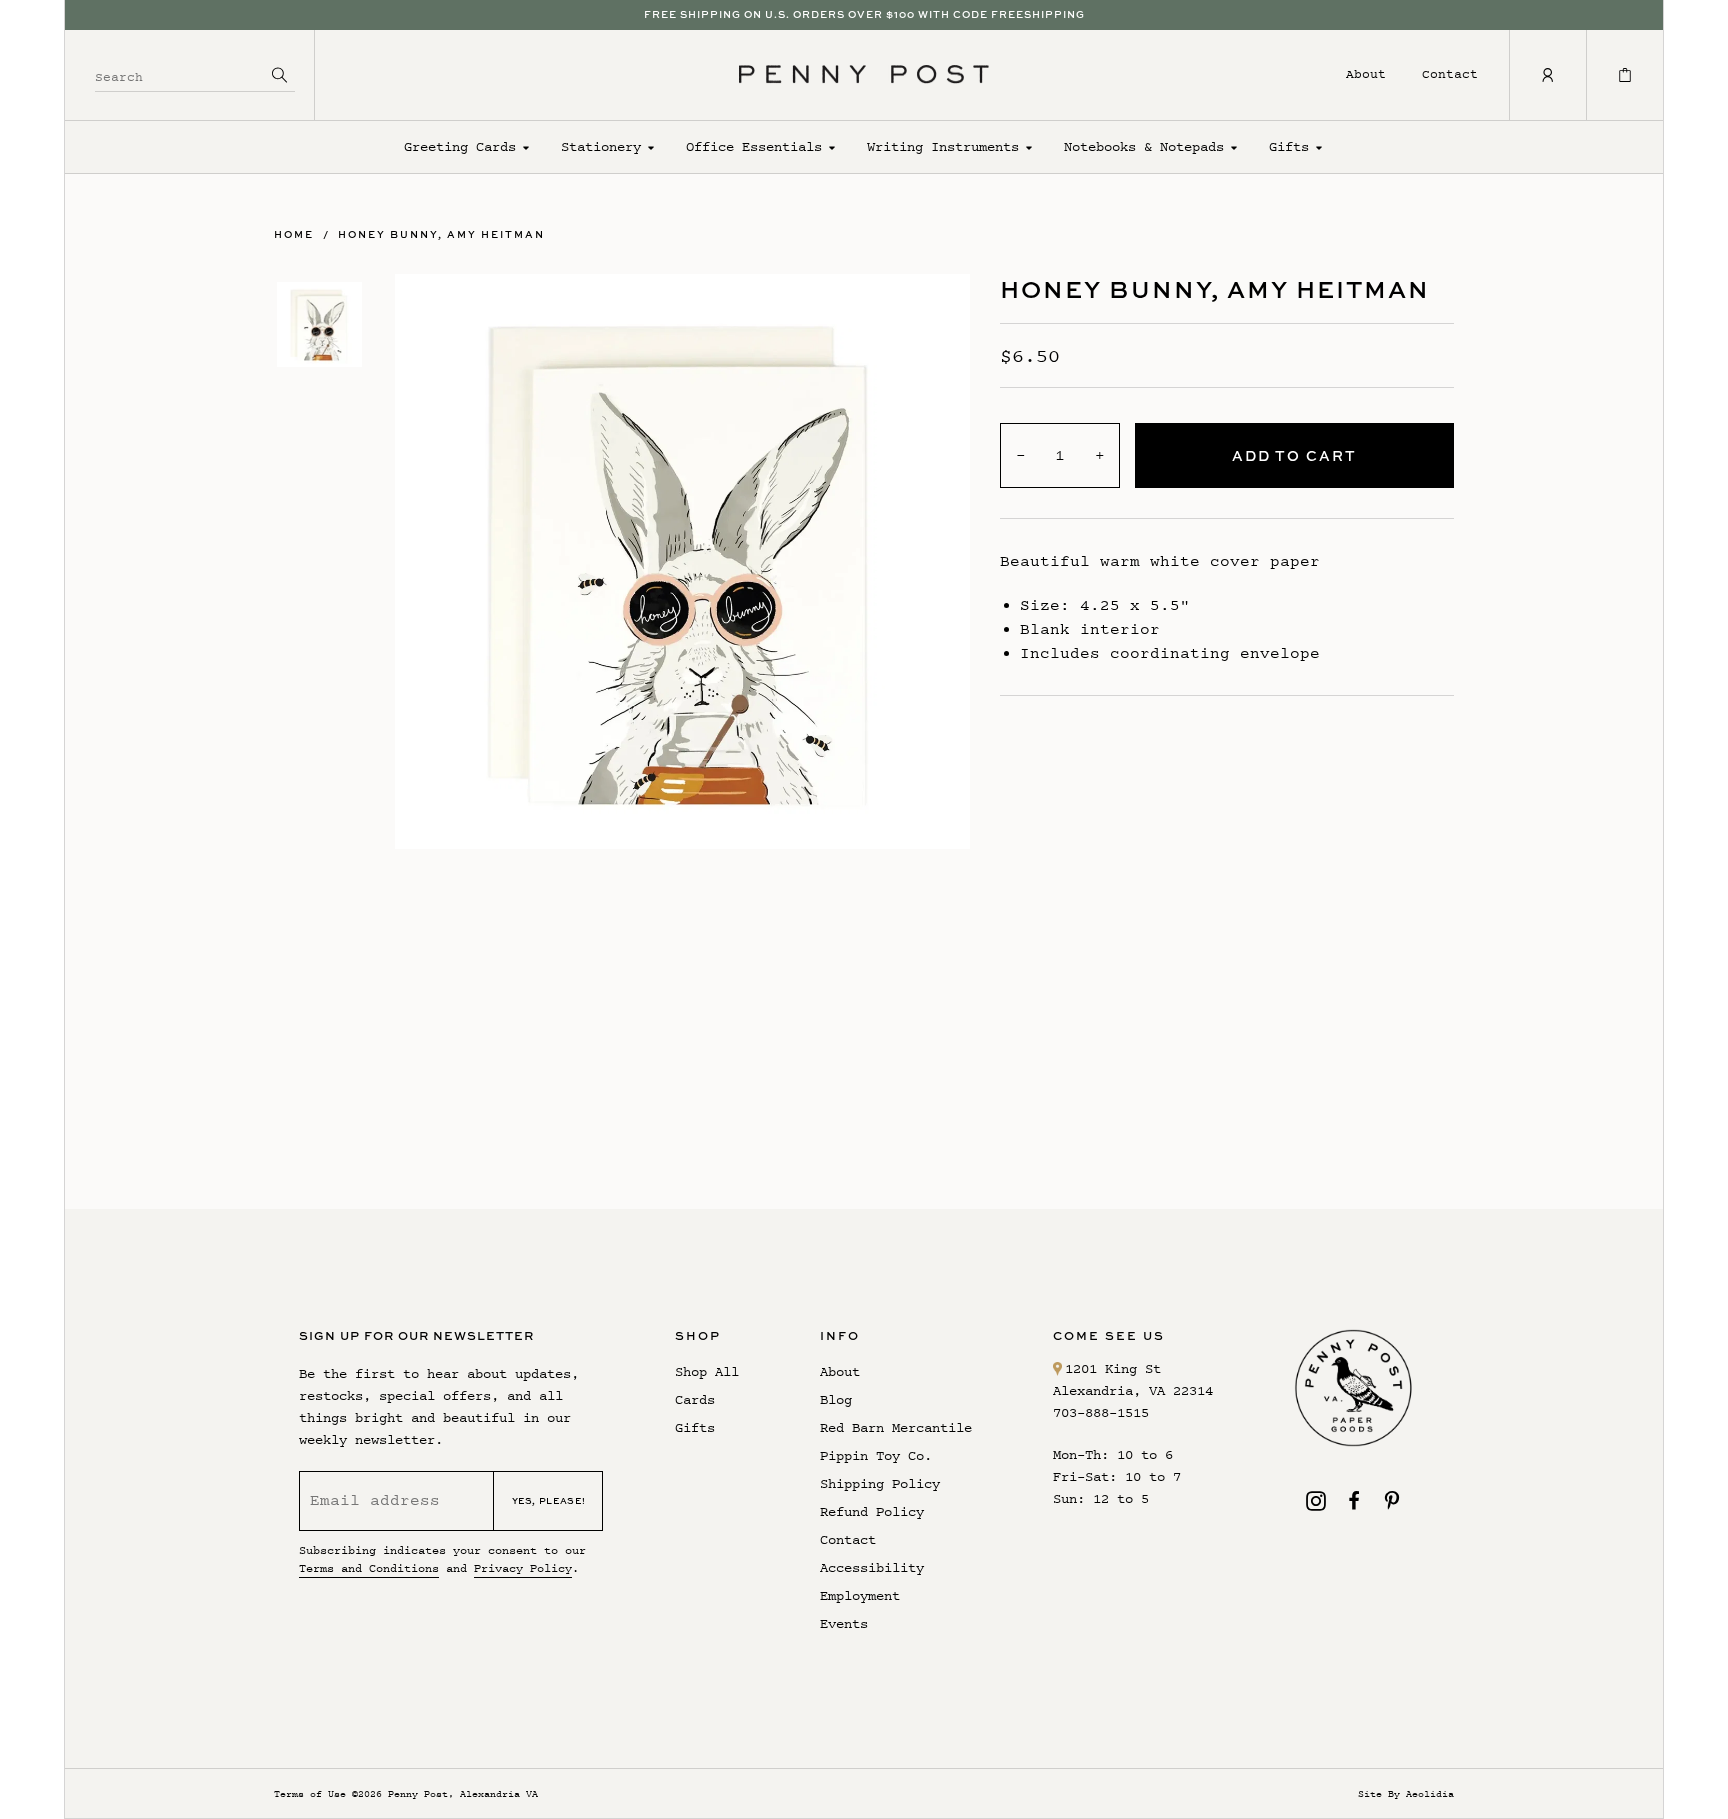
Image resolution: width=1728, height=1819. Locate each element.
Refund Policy (872, 1511)
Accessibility (872, 1567)
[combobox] (180, 74)
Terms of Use (310, 1793)
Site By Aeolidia (1406, 1793)
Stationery (601, 146)
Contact (1450, 73)
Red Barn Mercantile (896, 1427)
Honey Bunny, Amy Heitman (441, 234)
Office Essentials (754, 146)
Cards (695, 1399)
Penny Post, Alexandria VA (463, 1793)
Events (844, 1623)
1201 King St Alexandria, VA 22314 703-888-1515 (1133, 1390)
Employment (860, 1595)
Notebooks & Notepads (1144, 146)
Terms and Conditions (369, 1568)
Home (294, 234)
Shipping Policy (880, 1483)
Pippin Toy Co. (876, 1455)
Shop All (707, 1371)
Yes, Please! (549, 1500)
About (1366, 73)
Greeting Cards (460, 146)
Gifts (1289, 146)
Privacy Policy (523, 1568)
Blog (836, 1399)
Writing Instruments (943, 146)
